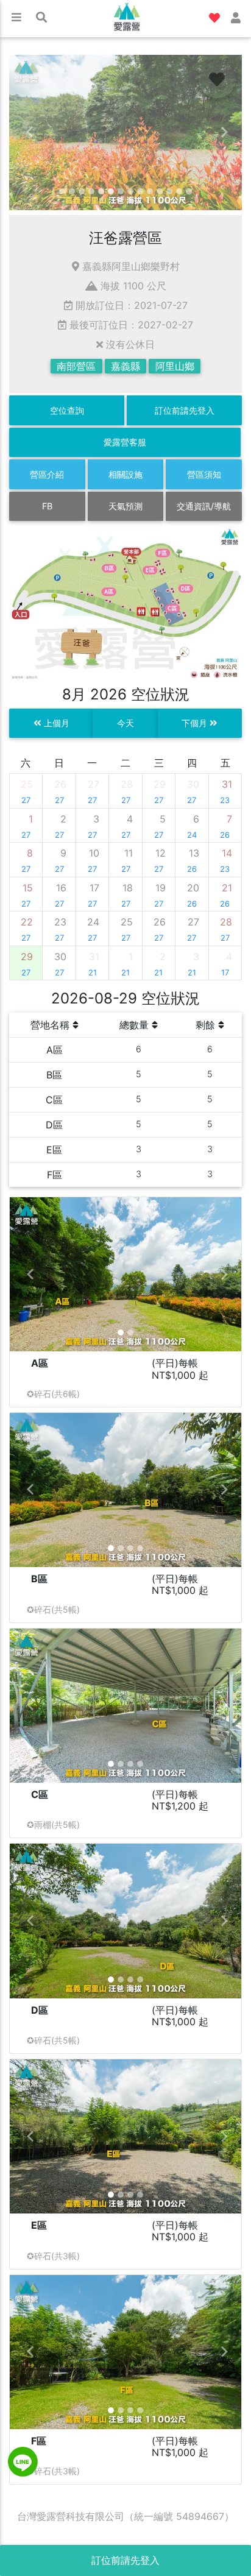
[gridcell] (26, 791)
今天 (125, 723)
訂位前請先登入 (185, 410)
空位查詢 (67, 410)
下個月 (196, 723)
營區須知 (204, 474)
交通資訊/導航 (204, 506)
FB (47, 506)
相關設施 (125, 474)
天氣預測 (125, 506)
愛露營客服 (125, 442)
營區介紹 (47, 474)
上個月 (55, 723)
